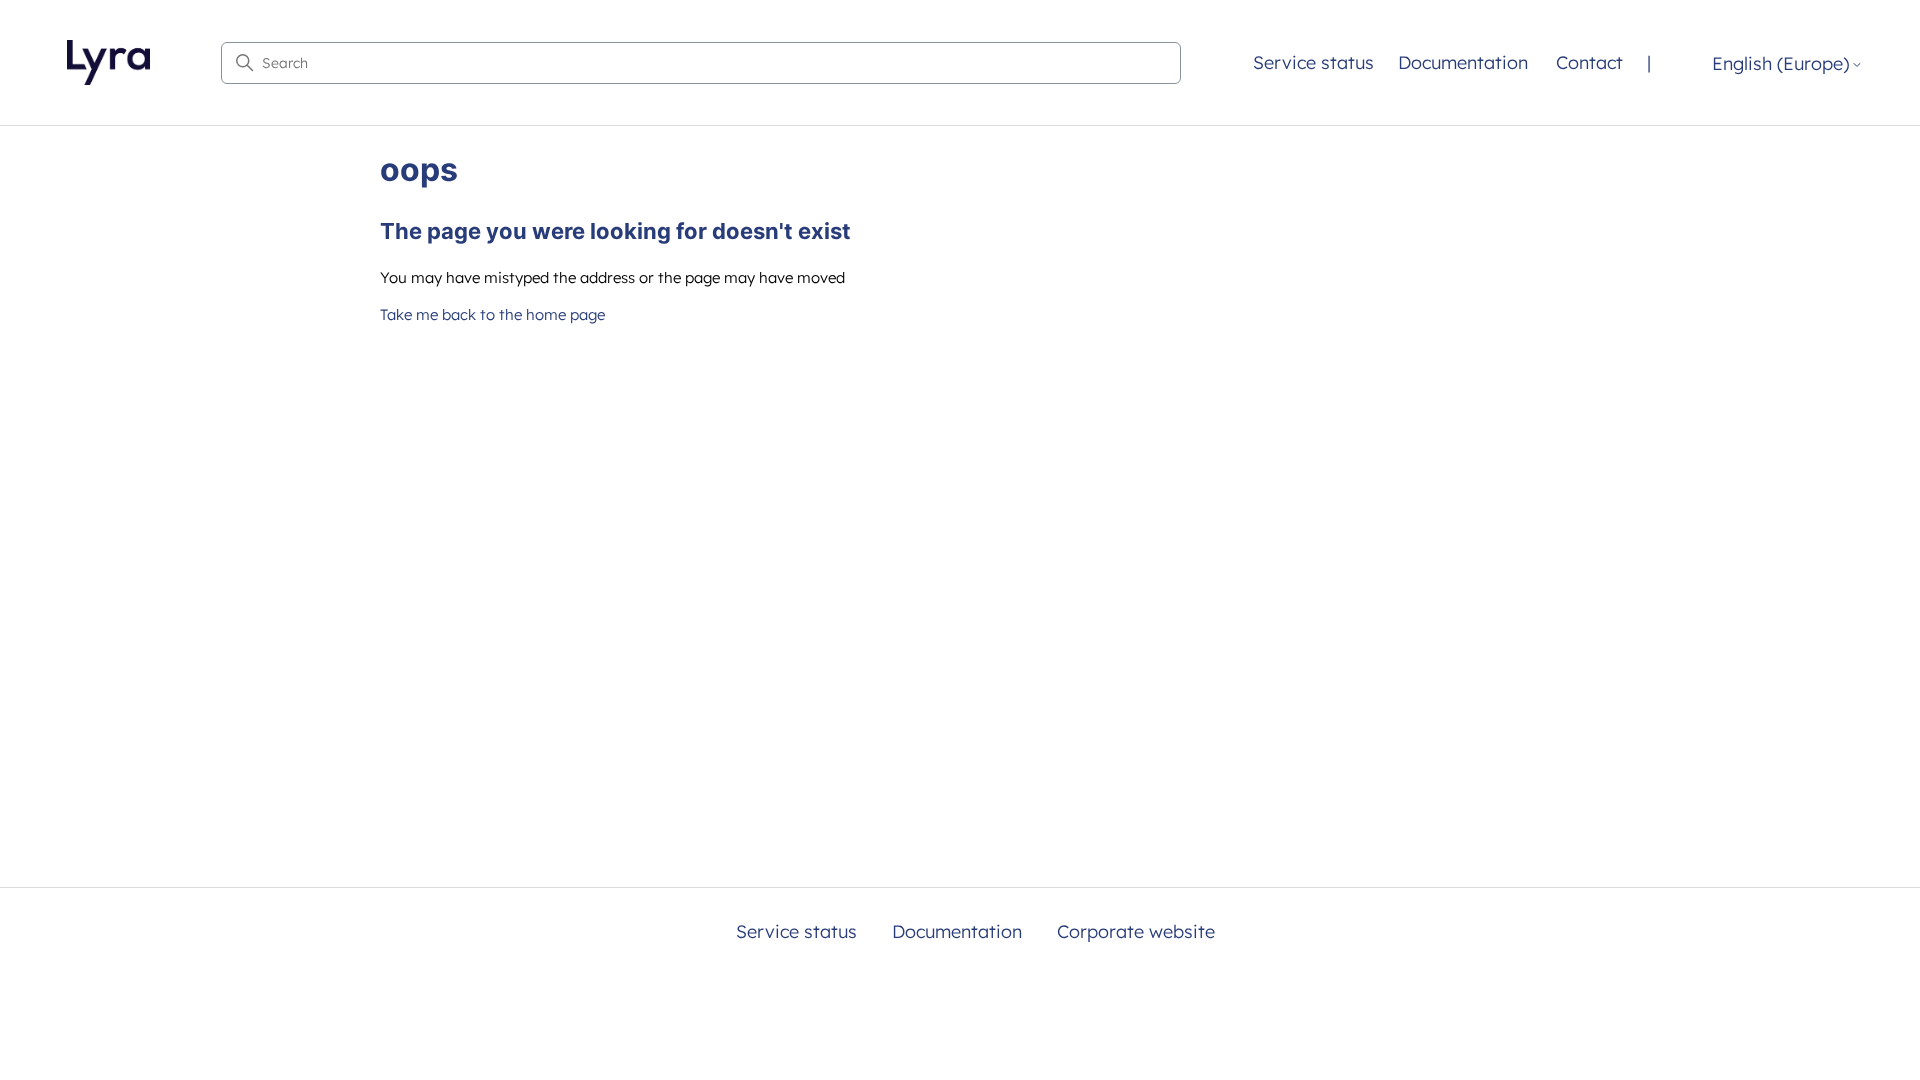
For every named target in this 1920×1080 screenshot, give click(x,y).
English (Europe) (1780, 64)
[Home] (108, 62)
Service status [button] (1313, 62)
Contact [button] (1589, 62)
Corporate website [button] (1136, 931)
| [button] (1649, 62)
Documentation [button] (1463, 62)
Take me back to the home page (492, 314)
